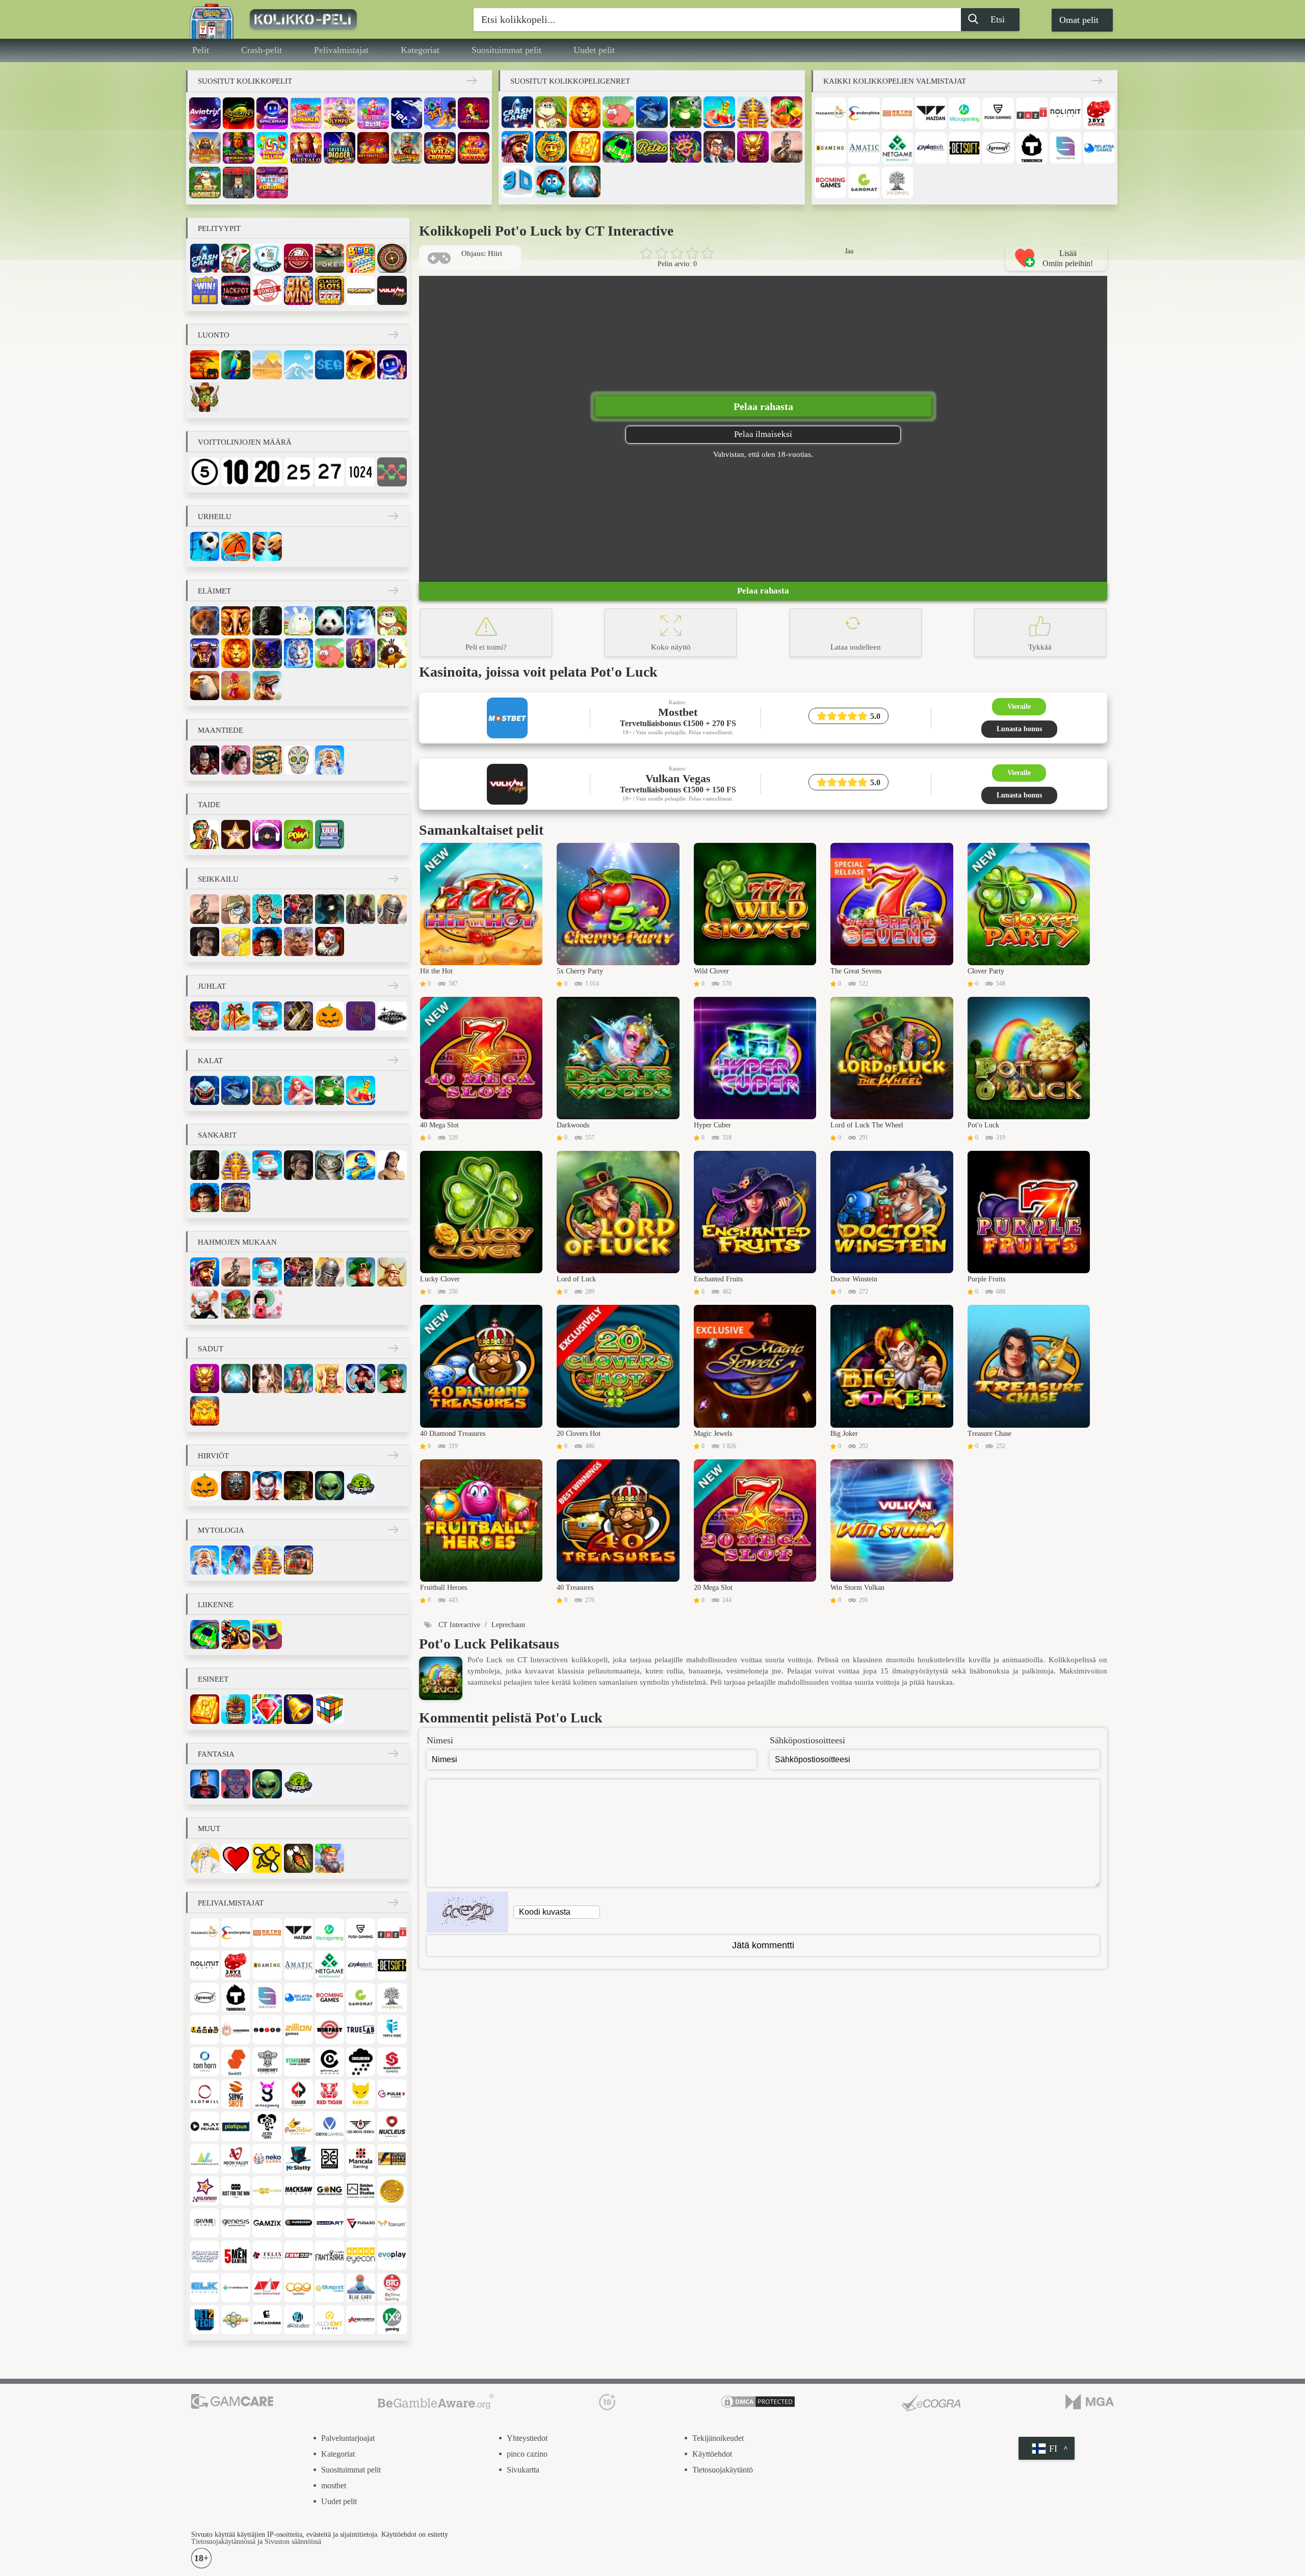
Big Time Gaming (392, 2288)
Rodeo (298, 942)
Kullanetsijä (236, 942)
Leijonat (585, 112)
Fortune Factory (205, 2255)
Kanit (298, 621)
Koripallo (236, 546)
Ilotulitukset (361, 1016)
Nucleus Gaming (392, 2126)
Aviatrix (205, 113)
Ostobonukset (267, 290)
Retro (652, 147)
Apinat (551, 112)
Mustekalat (267, 1090)
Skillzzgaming (267, 2094)
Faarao (753, 112)
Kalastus (719, 112)
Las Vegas (392, 1016)
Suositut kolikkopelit (245, 81)
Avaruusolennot (330, 1486)
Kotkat (205, 686)
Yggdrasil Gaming (898, 183)
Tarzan (392, 1165)
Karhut (205, 621)
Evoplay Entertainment (392, 2255)
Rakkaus (236, 1858)
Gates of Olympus (340, 113)
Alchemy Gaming (330, 2320)
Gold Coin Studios (392, 2191)
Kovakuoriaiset (551, 182)
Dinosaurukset (267, 686)
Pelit (201, 50)
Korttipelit (236, 258)
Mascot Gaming (330, 2159)
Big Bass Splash (407, 148)
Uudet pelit (594, 50)
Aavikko (267, 365)
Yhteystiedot (527, 2438)
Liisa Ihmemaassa (330, 1165)
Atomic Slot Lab (236, 2320)
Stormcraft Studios (267, 2062)
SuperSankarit (205, 1784)
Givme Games (205, 2223)
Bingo (361, 258)
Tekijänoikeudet (718, 2438)
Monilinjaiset (392, 472)
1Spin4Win (205, 2030)
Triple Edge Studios (392, 2030)
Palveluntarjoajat (348, 2438)
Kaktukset (205, 397)
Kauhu (236, 1486)
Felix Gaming (267, 2255)
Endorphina (864, 113)
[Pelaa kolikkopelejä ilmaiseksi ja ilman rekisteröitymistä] (331, 19)
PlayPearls (205, 2126)
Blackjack (267, 258)
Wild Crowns (440, 148)
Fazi (1032, 113)
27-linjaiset (330, 472)
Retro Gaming (898, 113)
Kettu (361, 621)
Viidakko (236, 365)
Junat (267, 1634)
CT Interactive (236, 2288)
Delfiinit (652, 112)
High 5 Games (267, 2191)
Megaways (361, 290)
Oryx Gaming (330, 2126)
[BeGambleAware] (436, 2403)
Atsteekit (551, 147)
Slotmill (205, 2094)
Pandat (330, 621)
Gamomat (864, 183)
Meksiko (298, 760)
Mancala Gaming (361, 2159)
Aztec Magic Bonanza (239, 148)
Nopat (330, 1709)
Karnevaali (686, 147)
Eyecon (361, 2255)
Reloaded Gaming (298, 2094)
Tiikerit (298, 653)
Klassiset (330, 290)
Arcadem (267, 2320)
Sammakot (686, 112)
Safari (205, 365)
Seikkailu (218, 879)
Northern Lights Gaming (205, 2159)
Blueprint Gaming (330, 2288)
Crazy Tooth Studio (267, 2288)
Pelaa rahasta (763, 406)
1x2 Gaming (392, 2320)
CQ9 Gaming (298, 2288)
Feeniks (205, 1411)
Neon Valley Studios (236, 2159)
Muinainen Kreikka (330, 760)
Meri (330, 365)
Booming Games (830, 183)
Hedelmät (787, 112)
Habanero (236, 2030)
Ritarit (392, 909)
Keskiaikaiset (330, 1858)
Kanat (236, 686)
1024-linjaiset (361, 472)
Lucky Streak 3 (239, 113)
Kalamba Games (205, 2191)
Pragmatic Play (830, 113)
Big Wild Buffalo (306, 148)
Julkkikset (236, 834)
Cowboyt (298, 909)
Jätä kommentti (763, 1945)
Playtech (931, 148)
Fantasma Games (330, 2255)
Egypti (267, 760)
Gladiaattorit (787, 147)
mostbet (334, 2485)
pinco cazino (527, 2454)
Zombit (298, 1486)
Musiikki (267, 834)
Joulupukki (267, 1016)
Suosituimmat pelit (506, 50)
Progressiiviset (236, 290)
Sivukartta (523, 2470)
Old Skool (361, 2126)
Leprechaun (361, 1272)
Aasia (236, 760)
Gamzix (267, 2223)
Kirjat (585, 147)
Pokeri (330, 258)
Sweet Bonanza (306, 113)
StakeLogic (298, 2062)
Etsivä (267, 909)
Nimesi (440, 1740)
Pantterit (267, 653)
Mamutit (361, 653)
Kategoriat (420, 50)
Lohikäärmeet (753, 147)
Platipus (236, 2126)
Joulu (236, 1016)
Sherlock (205, 942)
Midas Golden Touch (205, 148)
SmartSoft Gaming (392, 2062)
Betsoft (964, 148)
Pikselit (330, 834)
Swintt (236, 2062)
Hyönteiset (298, 1858)
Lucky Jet (440, 113)
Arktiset (298, 365)
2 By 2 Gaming (1099, 113)
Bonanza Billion (272, 148)
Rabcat (361, 2094)
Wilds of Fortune (272, 183)
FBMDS (298, 2255)
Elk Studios (205, 2288)
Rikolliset (361, 909)
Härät (205, 653)
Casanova (267, 942)
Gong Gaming (330, 2191)
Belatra (1099, 148)
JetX (407, 113)
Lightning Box (392, 2159)
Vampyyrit (267, 1486)
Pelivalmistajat (341, 50)
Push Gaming (998, 113)
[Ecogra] (931, 2403)
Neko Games (267, 2159)
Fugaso (361, 2223)
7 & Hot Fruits (474, 148)
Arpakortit (205, 290)
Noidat (361, 1379)
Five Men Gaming (236, 2255)
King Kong (267, 621)
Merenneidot (298, 1090)
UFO (361, 1486)
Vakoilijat (236, 909)
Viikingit (392, 1272)
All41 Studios (298, 2320)
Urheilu (215, 517)
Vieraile (1019, 706)
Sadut (211, 1349)
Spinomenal (1065, 148)
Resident (239, 183)
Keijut (298, 1379)
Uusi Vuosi (298, 1016)
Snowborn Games (361, 2062)
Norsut (236, 621)
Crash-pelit (262, 50)
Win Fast (330, 2030)
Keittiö (205, 1858)
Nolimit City (1065, 113)
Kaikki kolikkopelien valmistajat (895, 81)
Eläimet (214, 591)
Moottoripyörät (236, 1634)
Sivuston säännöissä (293, 2542)
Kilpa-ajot (618, 147)
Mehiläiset (267, 1858)
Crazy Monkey (205, 183)
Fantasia (267, 1379)
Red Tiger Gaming (330, 2094)
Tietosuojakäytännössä (223, 2542)
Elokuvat (205, 834)
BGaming (830, 148)
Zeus (236, 1560)
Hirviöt (213, 1456)
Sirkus (330, 942)
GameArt (330, 2223)
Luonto (214, 335)
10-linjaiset (236, 472)
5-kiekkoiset (205, 472)
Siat (618, 112)
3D (517, 182)
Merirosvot (517, 147)
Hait (205, 1090)
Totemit (236, 1709)
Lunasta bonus (1019, 729)
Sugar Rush (373, 113)
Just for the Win (236, 2191)
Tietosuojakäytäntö (723, 2470)
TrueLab (361, 2030)
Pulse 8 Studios (392, 2094)
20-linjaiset (267, 472)
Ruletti (392, 258)
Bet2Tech (205, 2320)
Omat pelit (1079, 20)
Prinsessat (330, 1379)
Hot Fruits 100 (373, 148)
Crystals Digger (340, 148)
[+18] (607, 2403)
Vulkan (392, 290)
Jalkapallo (205, 546)
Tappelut (267, 546)
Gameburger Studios (298, 2223)
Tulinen (361, 365)
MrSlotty (298, 2159)
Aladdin (361, 1165)
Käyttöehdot (712, 2454)
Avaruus (392, 365)
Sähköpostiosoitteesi (807, 1740)
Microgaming (964, 113)
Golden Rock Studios (361, 2191)
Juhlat (212, 986)
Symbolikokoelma (298, 290)
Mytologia (221, 1530)
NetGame (898, 148)
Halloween (330, 1016)
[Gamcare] (232, 2403)
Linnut (392, 653)
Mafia (330, 909)
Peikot (236, 1304)
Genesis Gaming (236, 2223)
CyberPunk (236, 1784)
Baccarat (298, 258)
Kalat (210, 1061)
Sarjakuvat (298, 834)
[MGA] (1090, 2403)
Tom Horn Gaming (205, 2062)
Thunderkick (1032, 148)
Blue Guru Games (361, 2288)
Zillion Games (298, 2030)
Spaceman (272, 113)
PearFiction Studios (298, 2126)
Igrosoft (998, 148)
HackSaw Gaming (298, 2191)
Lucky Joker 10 (474, 113)
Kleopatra (236, 1197)
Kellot (298, 1709)
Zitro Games (267, 2030)
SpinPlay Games (330, 2062)
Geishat (267, 1304)
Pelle (205, 1304)
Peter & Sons (267, 2126)
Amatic (864, 148)
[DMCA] (758, 2403)
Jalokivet (267, 1709)
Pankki (719, 147)
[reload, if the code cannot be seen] (467, 1912)
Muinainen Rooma (205, 760)
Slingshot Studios (236, 2094)
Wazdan (931, 113)
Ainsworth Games (361, 2320)
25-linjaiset (298, 472)
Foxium (392, 2223)
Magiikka (585, 182)
